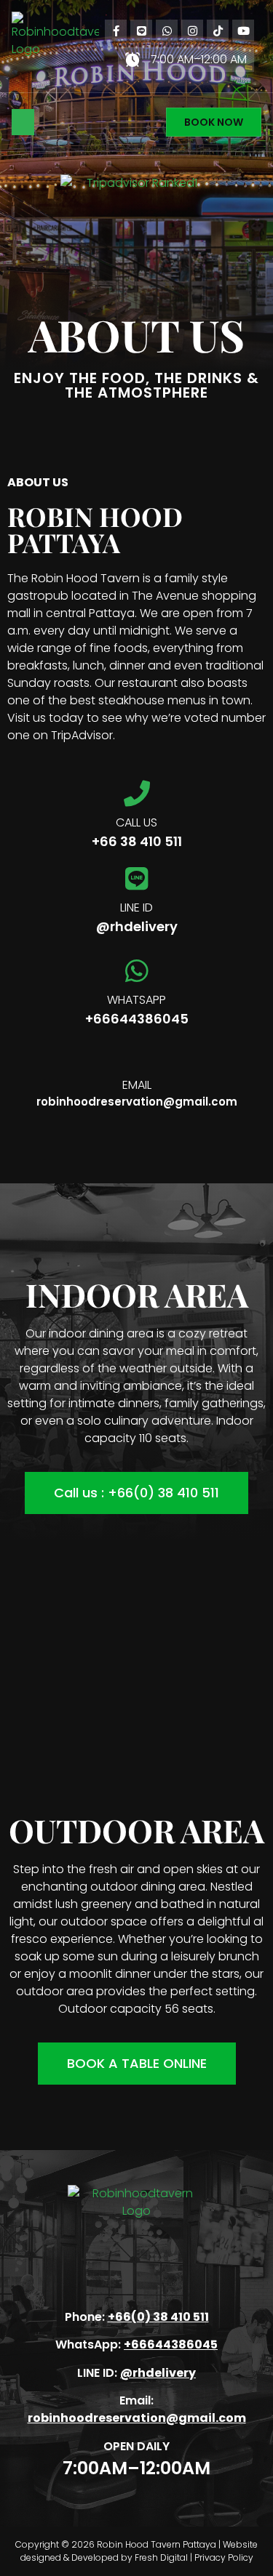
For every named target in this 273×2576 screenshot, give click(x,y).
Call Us (136, 822)
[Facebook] (116, 31)
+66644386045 (137, 1019)
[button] (23, 122)
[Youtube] (243, 31)
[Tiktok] (218, 31)
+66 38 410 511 (137, 841)
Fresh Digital (161, 2557)
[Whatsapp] (137, 971)
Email (137, 1085)
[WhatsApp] (167, 31)
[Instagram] (192, 31)
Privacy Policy (224, 2557)
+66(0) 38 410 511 (158, 2317)
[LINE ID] (137, 879)
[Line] (141, 31)
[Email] (137, 1056)
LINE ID (136, 907)
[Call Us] (137, 794)
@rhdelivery (137, 926)
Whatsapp (136, 1000)
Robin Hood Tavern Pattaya (157, 2544)
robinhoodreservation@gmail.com (137, 1102)
